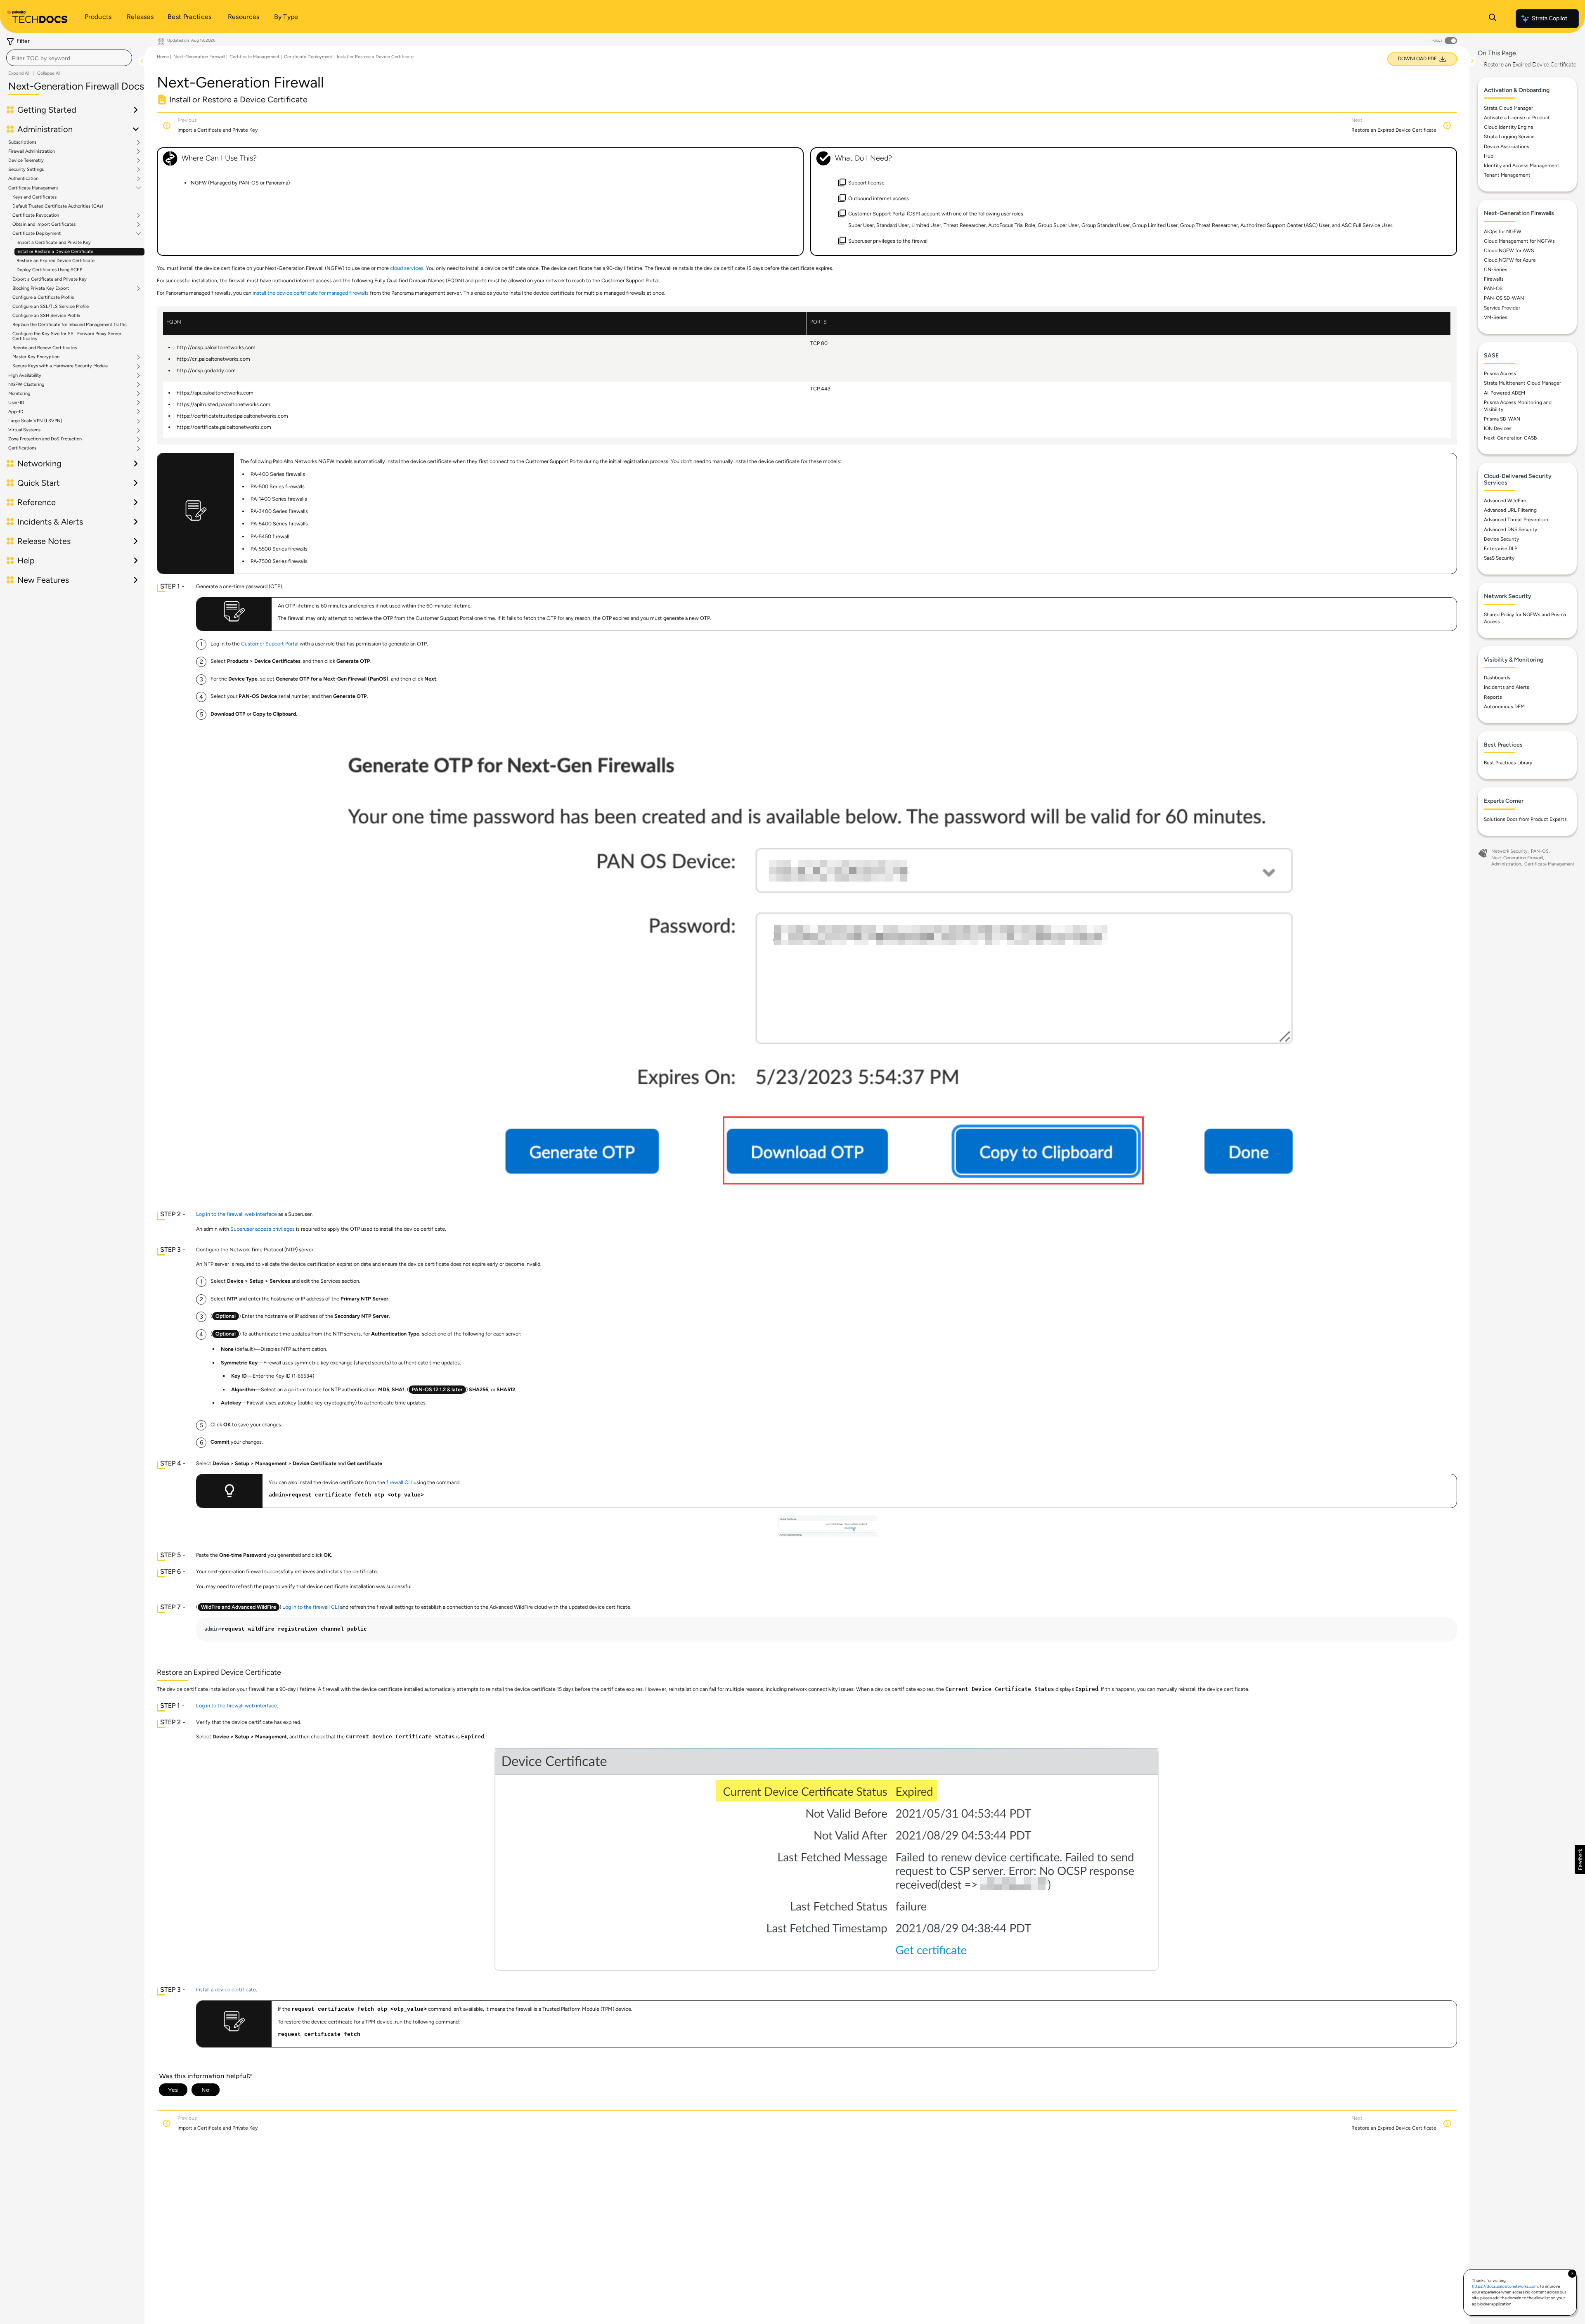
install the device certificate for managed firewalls (311, 293)
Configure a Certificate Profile (43, 297)
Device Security (1501, 539)
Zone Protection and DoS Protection (45, 439)
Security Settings (26, 170)
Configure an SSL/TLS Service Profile (51, 306)
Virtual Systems (24, 430)
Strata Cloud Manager (1508, 108)
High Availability (25, 376)
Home (163, 57)
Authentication (23, 179)
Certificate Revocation (36, 215)
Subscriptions (22, 142)
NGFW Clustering (26, 385)
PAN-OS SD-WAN (1504, 298)
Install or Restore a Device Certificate (55, 252)
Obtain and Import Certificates (44, 225)
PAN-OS (1493, 288)
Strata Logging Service (1509, 137)
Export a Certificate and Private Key (50, 279)
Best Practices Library (1508, 763)
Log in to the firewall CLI (311, 1607)
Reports (1493, 697)
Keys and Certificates (34, 197)
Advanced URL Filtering (1510, 510)
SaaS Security (1499, 558)
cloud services (407, 268)
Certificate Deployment (37, 234)
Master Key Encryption (36, 357)
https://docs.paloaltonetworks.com (1505, 2286)
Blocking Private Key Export (41, 288)
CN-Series (1496, 270)
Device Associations (1507, 147)
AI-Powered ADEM (1505, 393)
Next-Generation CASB (1510, 438)
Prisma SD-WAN (1502, 419)
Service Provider (1502, 308)
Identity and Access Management (1522, 165)
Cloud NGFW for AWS (1509, 251)
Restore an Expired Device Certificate (56, 261)
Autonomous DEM (1504, 707)
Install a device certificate (226, 1989)
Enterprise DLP (1501, 548)
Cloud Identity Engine (1509, 127)
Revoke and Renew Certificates (45, 348)
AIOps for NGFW (1503, 232)
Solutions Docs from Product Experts (1525, 819)
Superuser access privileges (263, 1229)
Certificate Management (33, 188)
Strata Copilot (1550, 18)
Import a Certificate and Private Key (54, 242)
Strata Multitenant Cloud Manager (1522, 383)
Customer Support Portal (270, 644)
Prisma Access (1500, 374)
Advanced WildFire (1505, 501)
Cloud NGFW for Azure (1510, 260)
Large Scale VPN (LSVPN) (35, 421)
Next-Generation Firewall (199, 57)
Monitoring (19, 394)
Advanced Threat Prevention (1516, 520)
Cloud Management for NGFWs (1519, 241)
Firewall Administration (32, 151)
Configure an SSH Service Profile (46, 316)
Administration (1506, 864)
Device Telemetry (26, 161)
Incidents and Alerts (1507, 687)
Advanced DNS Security (1510, 530)
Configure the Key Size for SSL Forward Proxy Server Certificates (67, 336)
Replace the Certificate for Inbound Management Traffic (70, 325)
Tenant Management (1507, 175)
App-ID (16, 412)
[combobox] (69, 58)
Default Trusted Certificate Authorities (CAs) (58, 206)
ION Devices (1498, 428)
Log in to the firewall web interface (237, 1214)
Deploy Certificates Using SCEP (49, 270)
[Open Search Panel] (1493, 19)
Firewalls (1494, 279)
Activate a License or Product (1517, 118)
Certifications (22, 448)
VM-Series (1496, 317)
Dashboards (1497, 678)
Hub (1489, 156)
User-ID (16, 403)
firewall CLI (399, 1482)
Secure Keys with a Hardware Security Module (60, 366)
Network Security (1509, 851)
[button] (1580, 1859)
